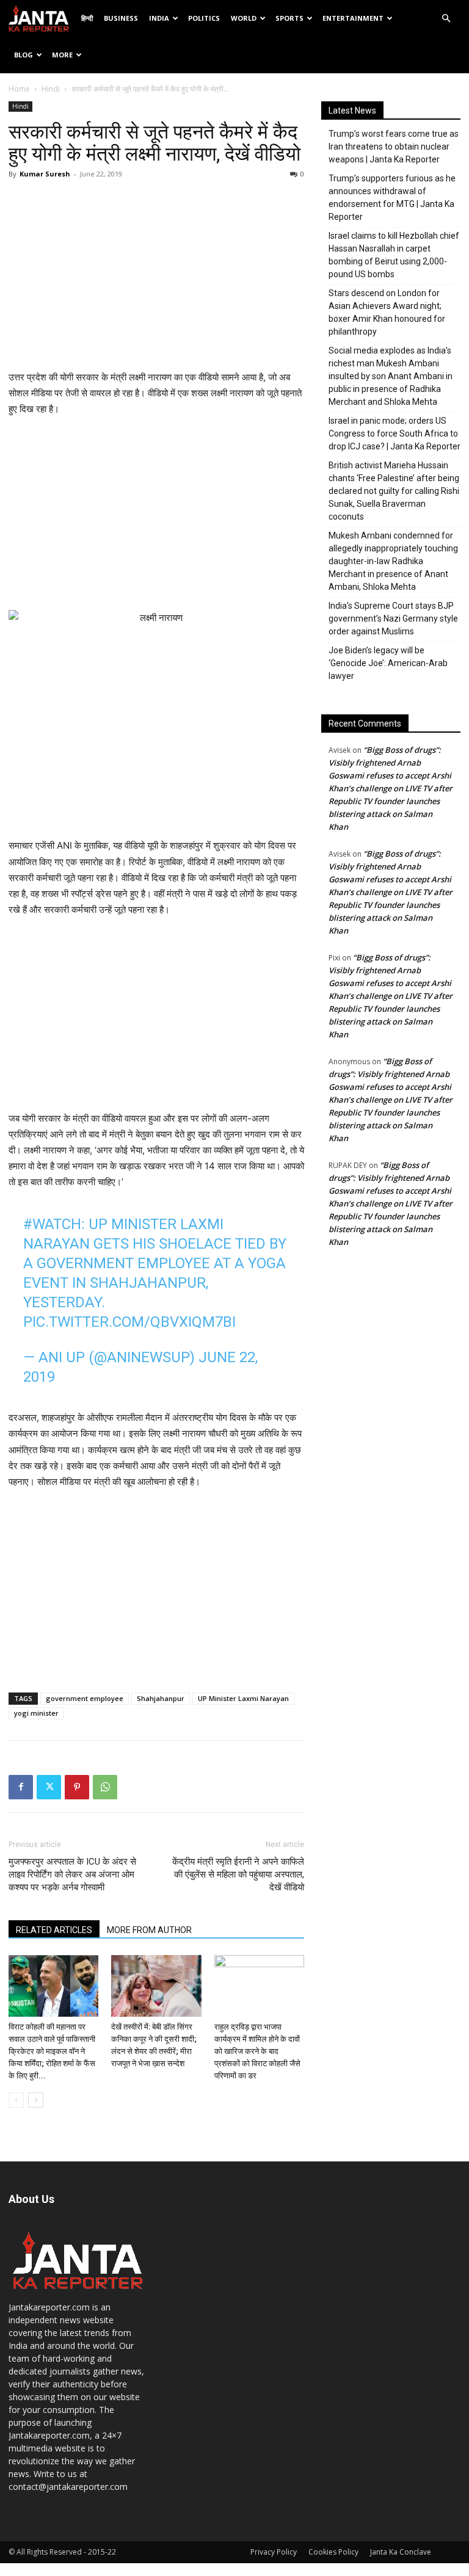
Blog (24, 55)
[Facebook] (21, 1787)
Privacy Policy (274, 2552)
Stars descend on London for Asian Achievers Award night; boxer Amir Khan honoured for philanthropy (387, 312)
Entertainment (353, 18)
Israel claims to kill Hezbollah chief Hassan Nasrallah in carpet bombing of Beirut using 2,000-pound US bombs (394, 255)
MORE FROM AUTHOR (149, 1930)
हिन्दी (87, 18)
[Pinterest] (77, 1787)
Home (19, 89)
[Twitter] (49, 1787)
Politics (204, 18)
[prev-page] (16, 2100)
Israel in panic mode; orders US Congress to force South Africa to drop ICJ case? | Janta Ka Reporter (394, 434)
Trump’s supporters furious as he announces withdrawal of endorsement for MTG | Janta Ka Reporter (392, 198)
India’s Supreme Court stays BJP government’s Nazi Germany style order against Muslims (393, 619)
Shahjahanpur (161, 1698)
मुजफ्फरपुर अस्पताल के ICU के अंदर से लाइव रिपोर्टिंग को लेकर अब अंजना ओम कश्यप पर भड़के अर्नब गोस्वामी (72, 1874)
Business (121, 18)
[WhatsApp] (105, 1787)
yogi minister (36, 1713)
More (62, 55)
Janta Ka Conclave (401, 2552)
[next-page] (36, 2100)
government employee (85, 1698)
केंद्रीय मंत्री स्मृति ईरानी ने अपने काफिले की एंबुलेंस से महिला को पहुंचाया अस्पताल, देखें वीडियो (238, 1874)
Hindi (51, 89)
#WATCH (52, 1224)
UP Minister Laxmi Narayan (243, 1698)
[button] (446, 19)
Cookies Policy (333, 2552)
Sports (289, 18)
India (159, 18)
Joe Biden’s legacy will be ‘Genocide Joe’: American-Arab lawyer (388, 663)
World (244, 18)
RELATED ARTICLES (54, 1930)
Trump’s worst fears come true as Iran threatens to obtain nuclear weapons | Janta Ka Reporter (394, 147)
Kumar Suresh (45, 174)
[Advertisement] (156, 278)
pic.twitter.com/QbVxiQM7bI (129, 1322)
